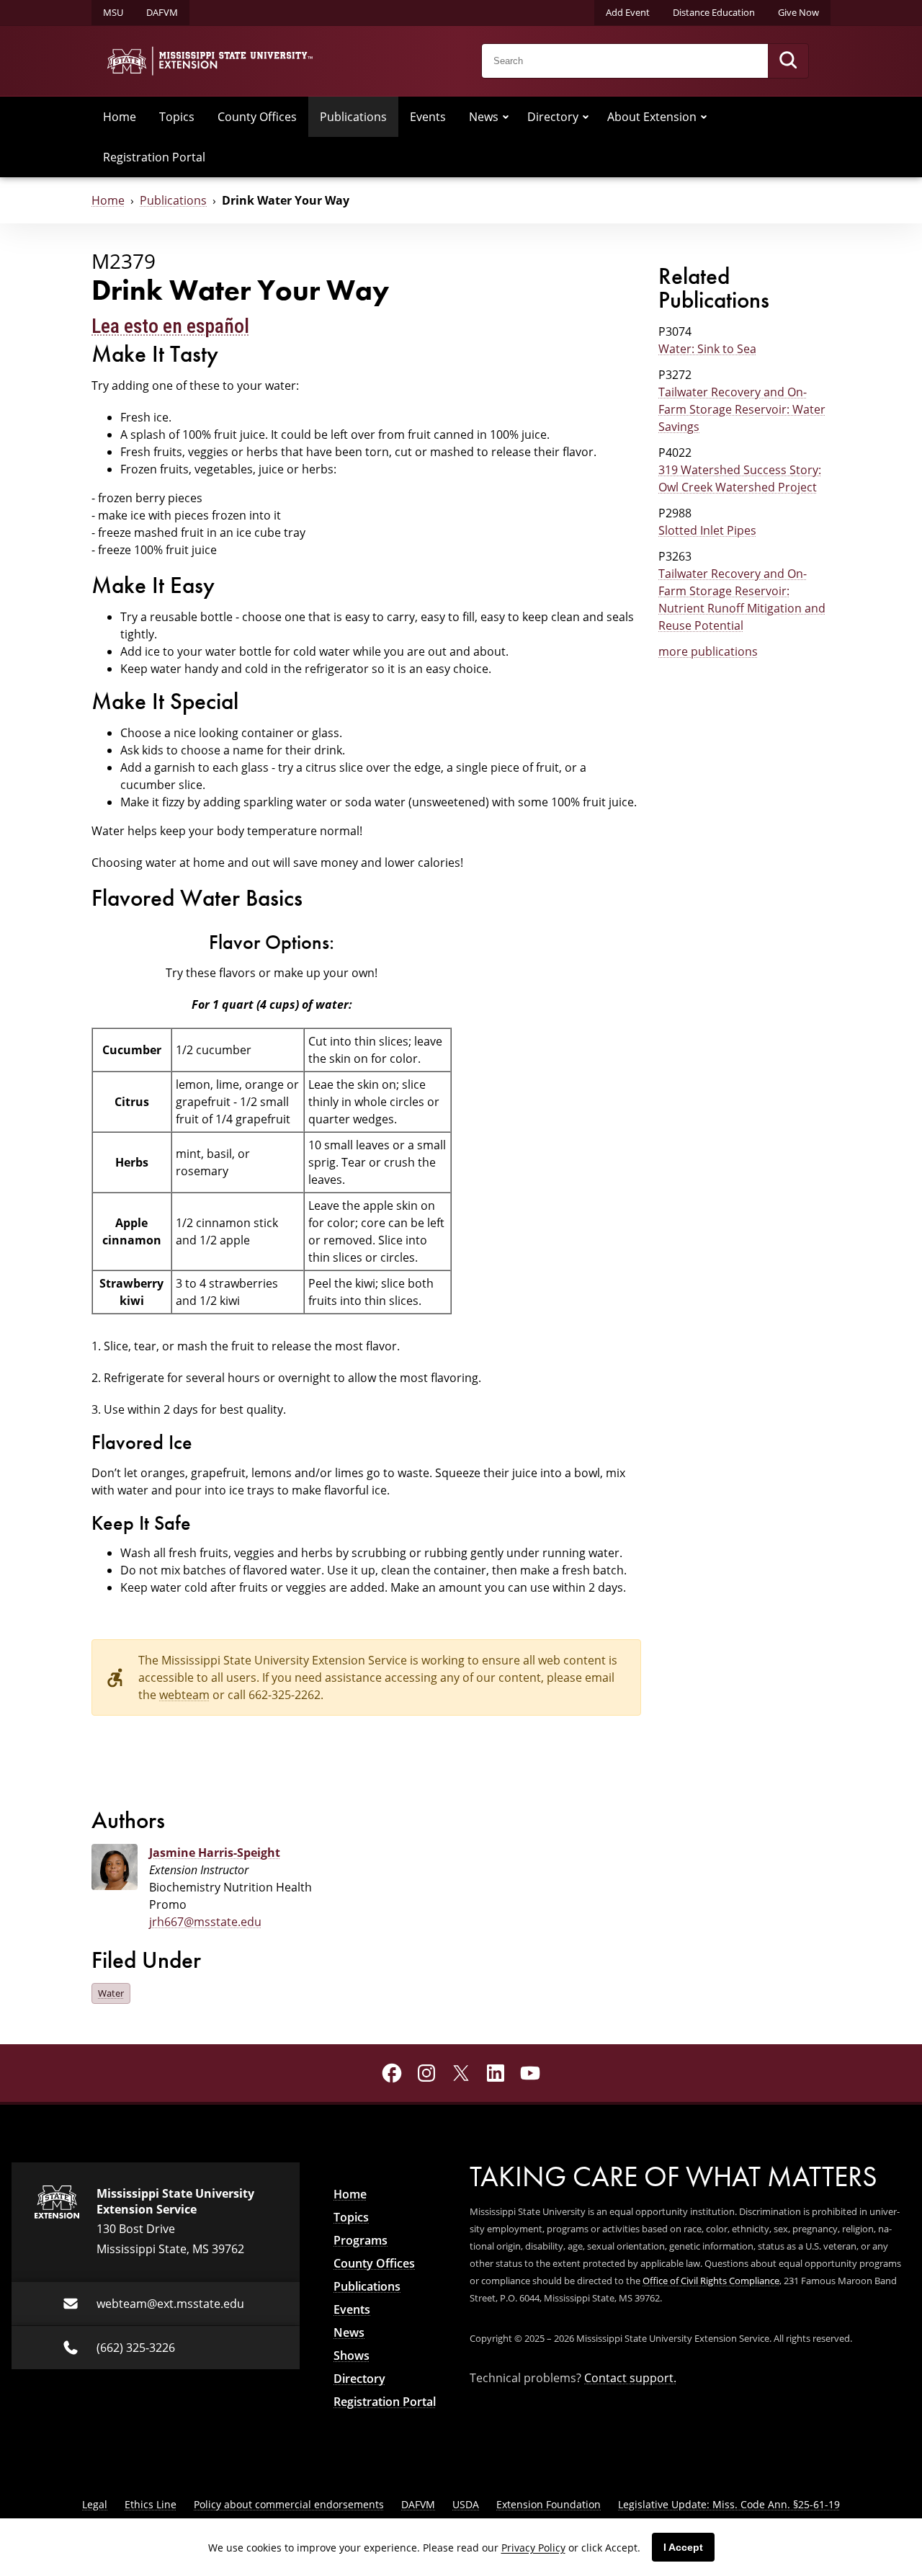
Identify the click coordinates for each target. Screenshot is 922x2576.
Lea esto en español (170, 326)
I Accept (683, 2547)
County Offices (257, 116)
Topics (177, 116)
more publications (708, 651)
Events (428, 116)
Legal (95, 2504)
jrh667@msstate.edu (205, 1921)
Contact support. (630, 2377)
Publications (353, 116)
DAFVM (162, 12)
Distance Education (714, 12)
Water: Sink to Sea (707, 348)
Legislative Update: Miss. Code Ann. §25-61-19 (729, 2504)
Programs (361, 2240)
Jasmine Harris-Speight (215, 1853)
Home (120, 116)
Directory (553, 116)
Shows (352, 2356)
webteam (184, 1694)
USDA (466, 2504)
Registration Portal (154, 157)
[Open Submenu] (506, 117)
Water (111, 1993)
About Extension (652, 116)
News (484, 116)
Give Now (798, 12)
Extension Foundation (549, 2504)
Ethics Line (151, 2504)
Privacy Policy (533, 2548)
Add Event (628, 12)
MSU (113, 12)
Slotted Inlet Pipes (707, 530)
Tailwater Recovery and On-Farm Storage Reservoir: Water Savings (742, 409)
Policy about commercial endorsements (289, 2504)
